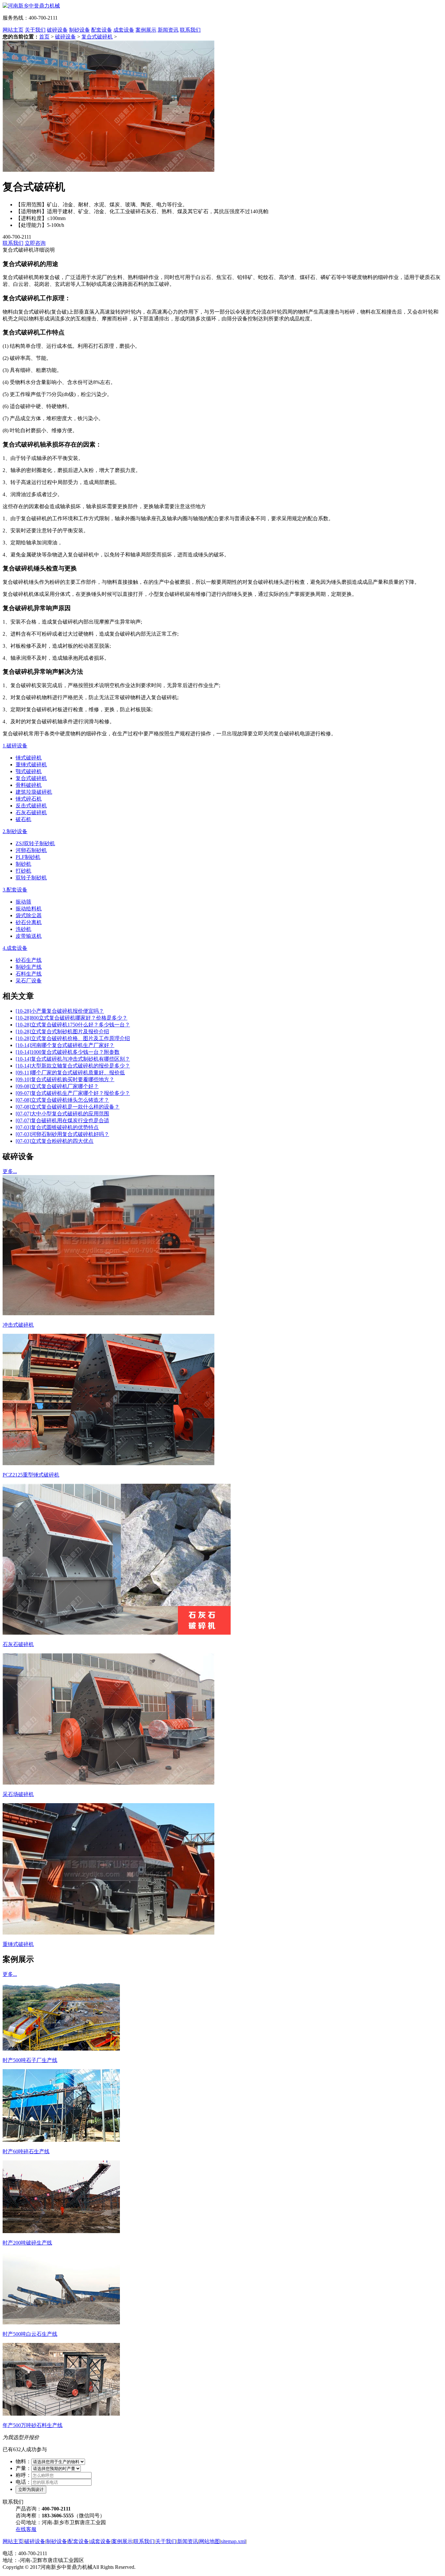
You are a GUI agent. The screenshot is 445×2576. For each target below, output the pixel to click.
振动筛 (23, 902)
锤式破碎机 (29, 758)
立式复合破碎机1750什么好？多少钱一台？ (73, 1025)
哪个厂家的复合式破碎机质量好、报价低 (70, 1073)
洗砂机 (23, 929)
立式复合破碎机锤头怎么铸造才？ (62, 1100)
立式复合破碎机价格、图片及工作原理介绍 (73, 1038)
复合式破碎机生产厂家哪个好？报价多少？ (73, 1093)
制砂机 (23, 864)
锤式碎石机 (29, 799)
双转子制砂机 (31, 878)
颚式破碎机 (29, 771)
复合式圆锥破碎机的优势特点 (57, 1127)
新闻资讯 (168, 30)
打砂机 (23, 871)
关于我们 (35, 30)
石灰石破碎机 (31, 812)
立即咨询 (35, 243)
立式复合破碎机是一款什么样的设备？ (68, 1107)
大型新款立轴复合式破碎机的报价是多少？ (73, 1066)
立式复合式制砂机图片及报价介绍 (62, 1031)
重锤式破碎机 (31, 765)
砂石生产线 (29, 960)
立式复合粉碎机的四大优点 (55, 1141)
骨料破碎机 (29, 785)
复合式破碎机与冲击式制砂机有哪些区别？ (73, 1059)
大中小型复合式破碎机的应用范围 (62, 1114)
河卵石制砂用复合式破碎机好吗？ (62, 1134)
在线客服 (26, 2529)
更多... (10, 1171)
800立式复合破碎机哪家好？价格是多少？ (72, 1018)
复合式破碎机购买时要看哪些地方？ (65, 1079)
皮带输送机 (29, 936)
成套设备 (124, 30)
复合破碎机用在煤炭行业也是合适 (62, 1120)
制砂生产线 (29, 967)
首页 (44, 37)
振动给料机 (29, 909)
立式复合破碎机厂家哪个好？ (57, 1086)
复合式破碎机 (97, 37)
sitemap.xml (233, 2541)
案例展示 (146, 30)
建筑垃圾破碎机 (34, 792)
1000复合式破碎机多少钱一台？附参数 (68, 1052)
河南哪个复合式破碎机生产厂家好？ (65, 1045)
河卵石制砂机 (31, 850)
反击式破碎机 (31, 806)
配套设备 (102, 30)
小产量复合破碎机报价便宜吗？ (60, 1011)
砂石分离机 (29, 922)
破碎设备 (57, 30)
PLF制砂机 (28, 857)
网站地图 (209, 2541)
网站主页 (13, 30)
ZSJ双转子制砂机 (35, 843)
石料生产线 (29, 974)
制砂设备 (79, 30)
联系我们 (190, 30)
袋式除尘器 (29, 915)
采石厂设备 (29, 981)
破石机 (23, 819)
